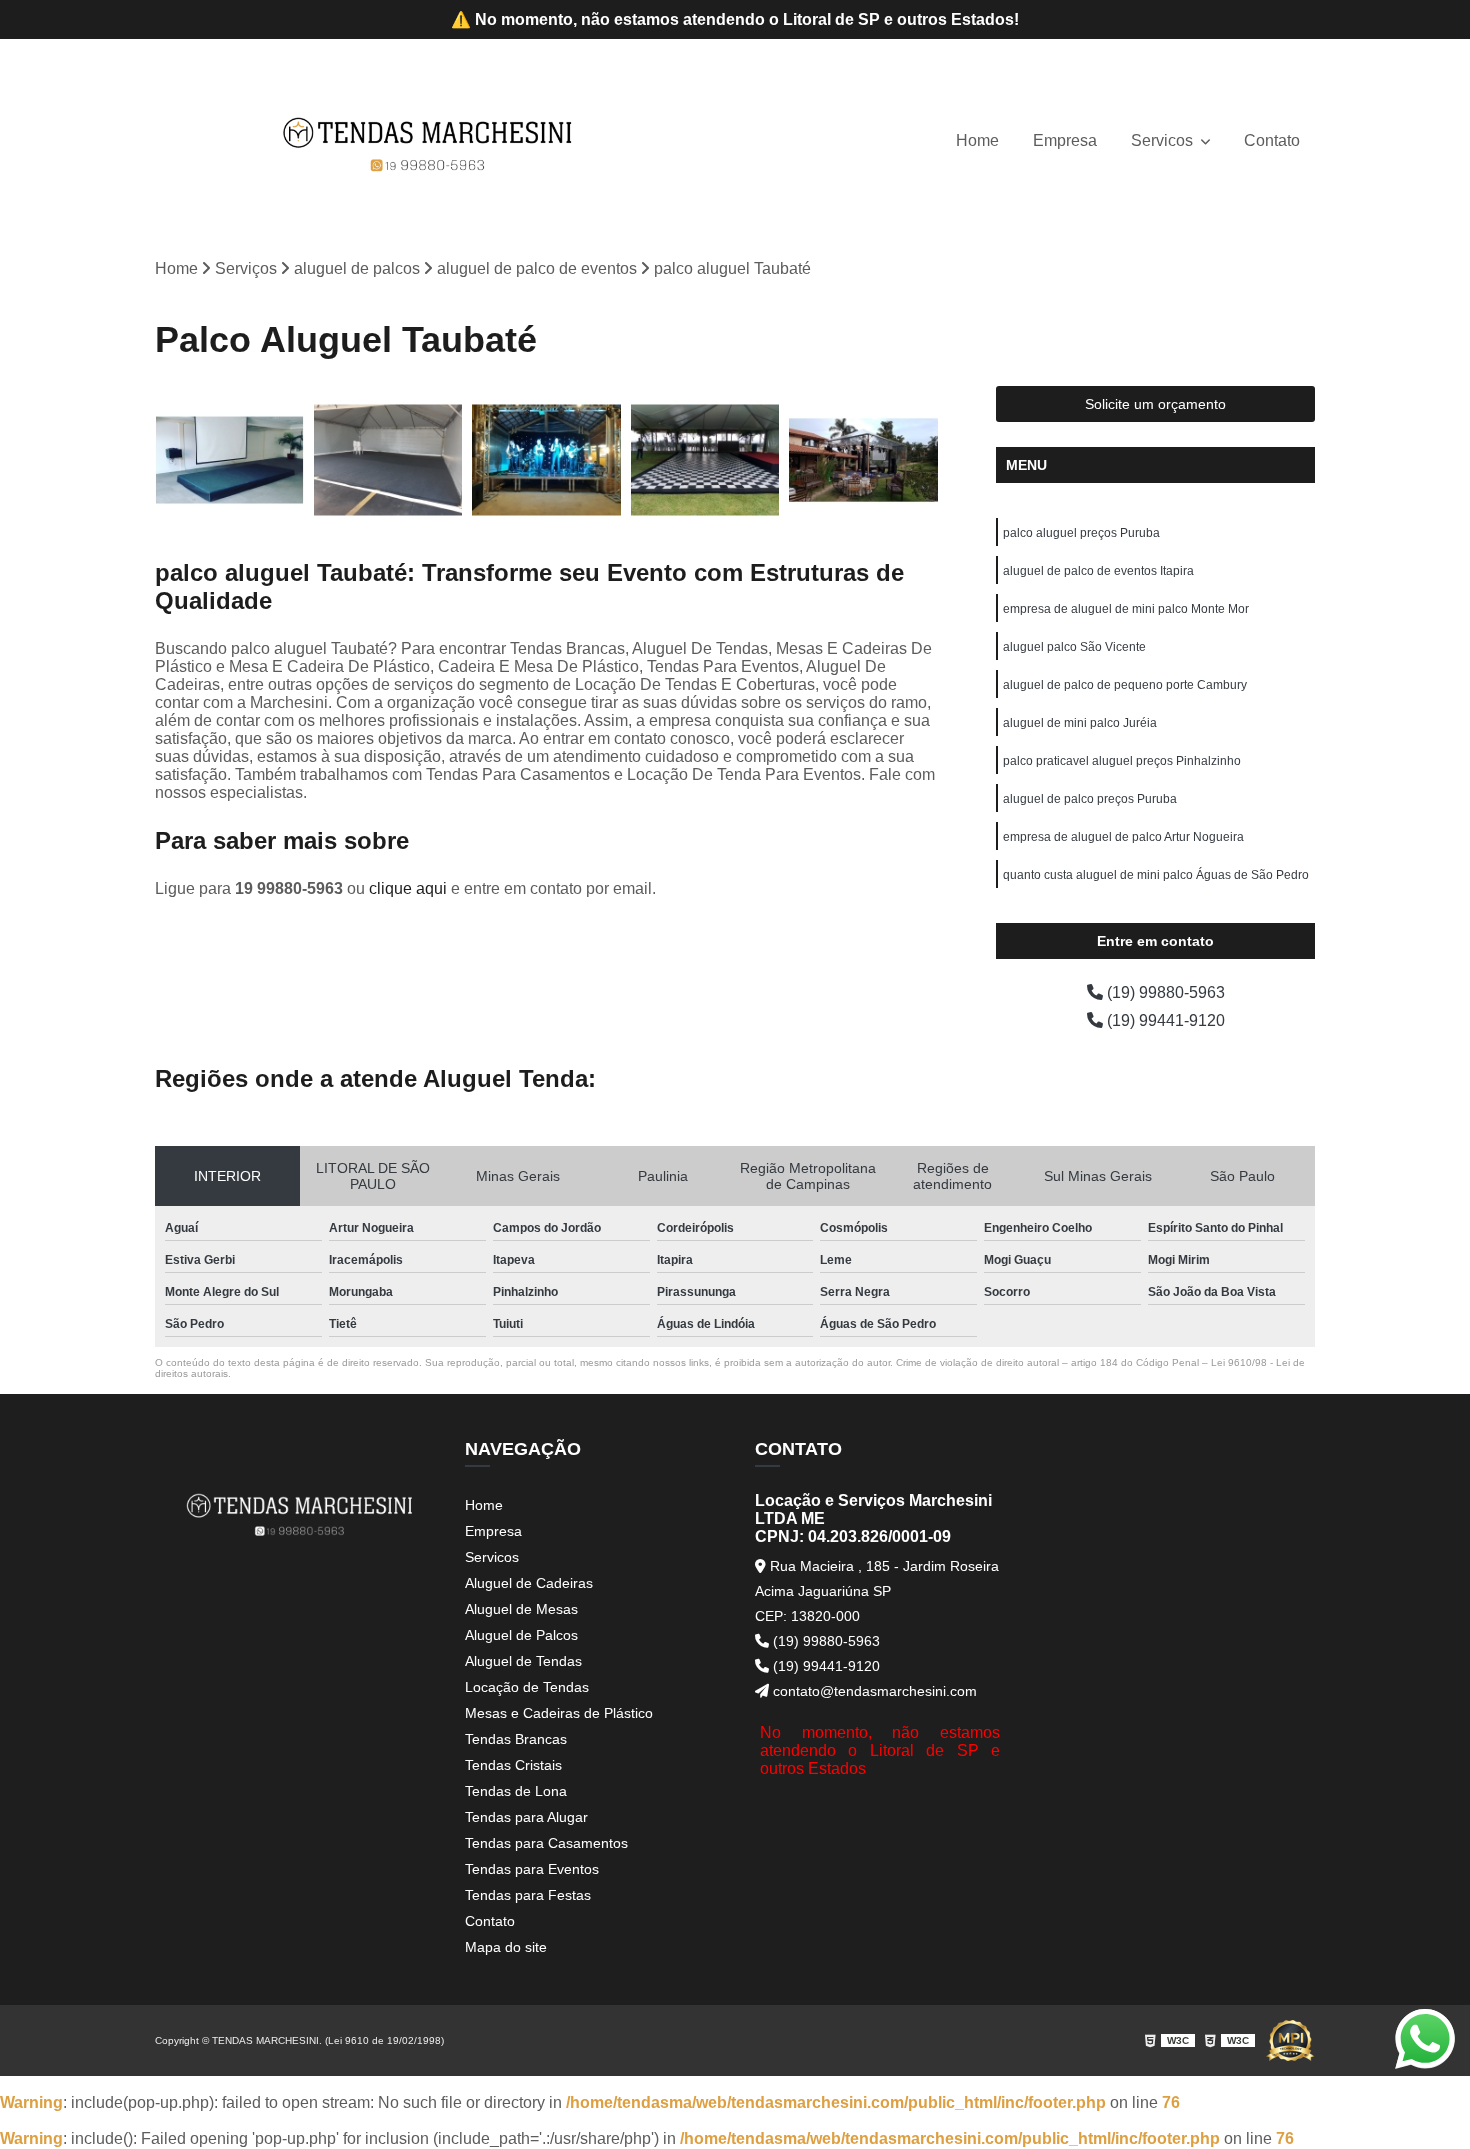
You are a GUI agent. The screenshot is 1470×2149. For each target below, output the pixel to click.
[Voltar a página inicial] (428, 141)
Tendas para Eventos (532, 1869)
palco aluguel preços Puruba (1081, 533)
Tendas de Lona (516, 1791)
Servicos (1164, 140)
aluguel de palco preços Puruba (1090, 799)
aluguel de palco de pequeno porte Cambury (1125, 685)
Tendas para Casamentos (546, 1843)
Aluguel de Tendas (523, 1661)
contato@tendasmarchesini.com (873, 1691)
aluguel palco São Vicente (1074, 647)
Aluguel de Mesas (521, 1609)
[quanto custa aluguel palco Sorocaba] (229, 460)
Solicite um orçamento (1155, 404)
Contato (1272, 140)
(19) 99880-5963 (1164, 992)
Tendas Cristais (513, 1765)
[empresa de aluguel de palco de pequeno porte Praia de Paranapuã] (705, 460)
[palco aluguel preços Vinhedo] (388, 460)
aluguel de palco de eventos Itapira (1098, 571)
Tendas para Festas (528, 1895)
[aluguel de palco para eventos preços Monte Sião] (863, 460)
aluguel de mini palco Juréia (1080, 723)
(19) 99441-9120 (1164, 1020)
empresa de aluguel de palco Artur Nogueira (1123, 837)
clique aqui (408, 888)
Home (977, 140)
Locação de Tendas (527, 1687)
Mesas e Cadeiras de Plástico (559, 1713)
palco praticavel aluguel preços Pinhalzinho (1122, 761)
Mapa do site (506, 1947)
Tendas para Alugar (526, 1817)
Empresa (1065, 140)
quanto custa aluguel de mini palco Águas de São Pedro (1156, 875)
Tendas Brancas (516, 1739)
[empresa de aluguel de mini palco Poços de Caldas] (546, 460)
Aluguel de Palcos (521, 1635)
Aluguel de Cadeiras (529, 1583)
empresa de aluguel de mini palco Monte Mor (1126, 609)
